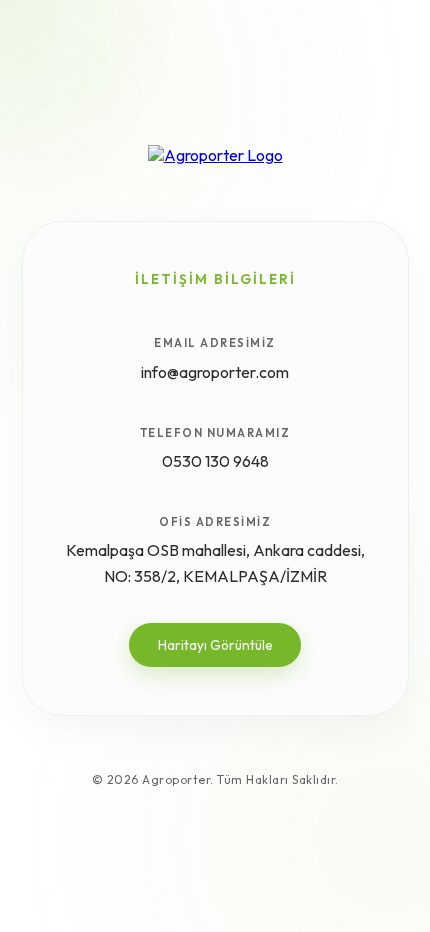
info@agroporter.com (215, 372)
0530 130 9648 (215, 461)
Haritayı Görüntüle (215, 645)
